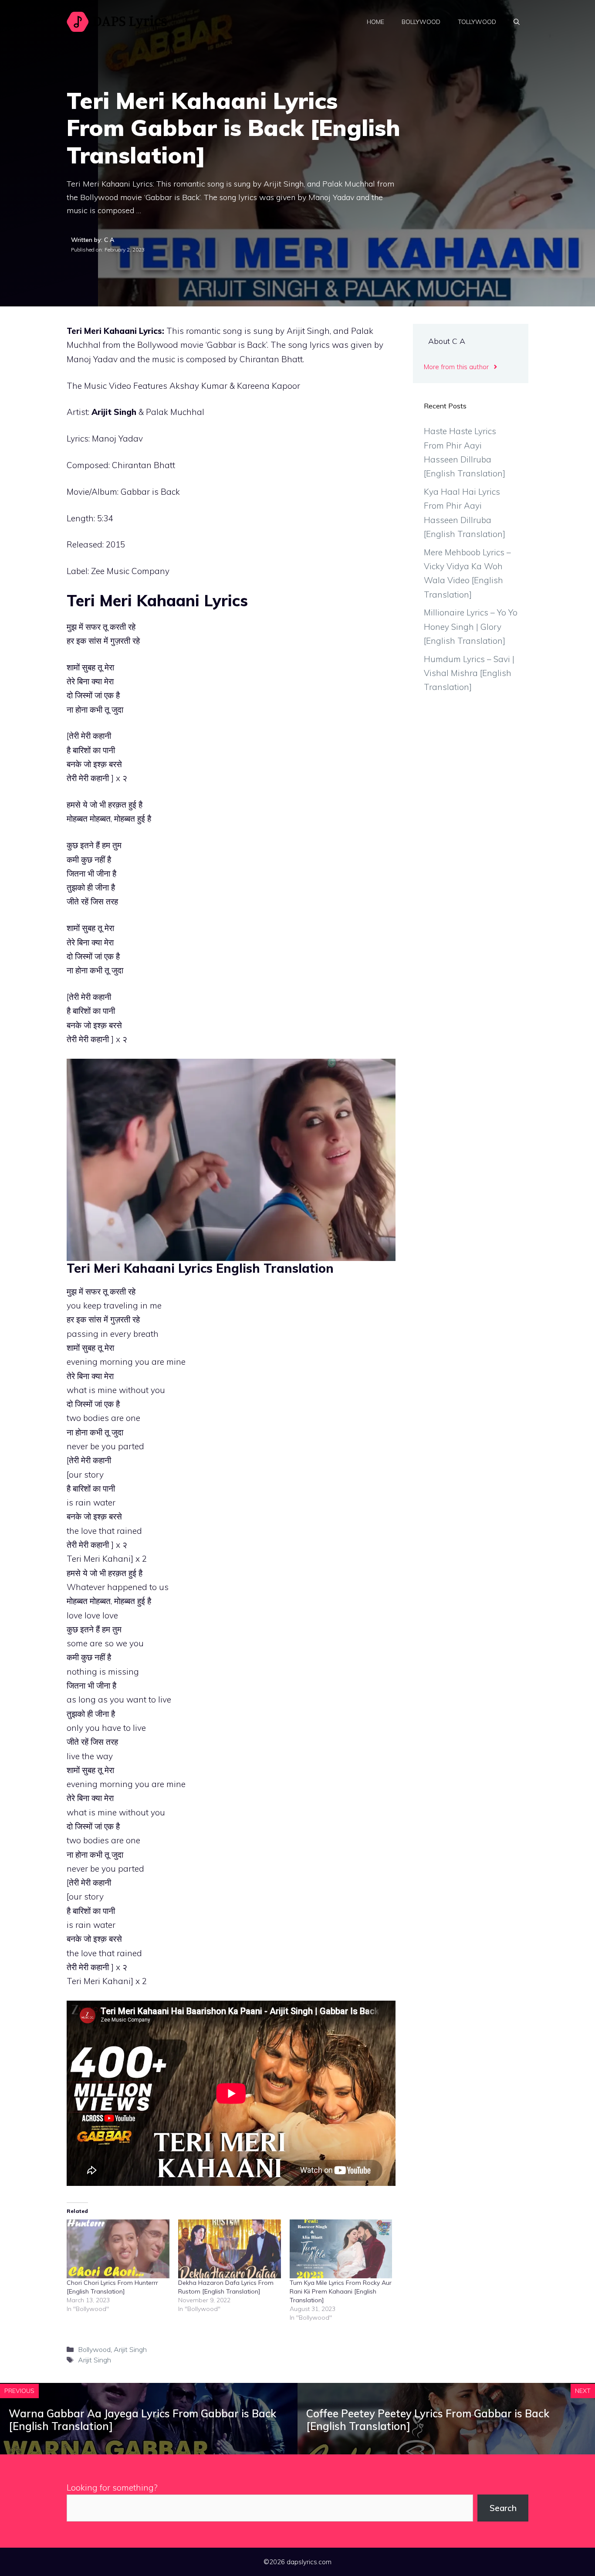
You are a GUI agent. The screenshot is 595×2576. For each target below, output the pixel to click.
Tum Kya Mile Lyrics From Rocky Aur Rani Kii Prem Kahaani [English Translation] (341, 2291)
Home (375, 22)
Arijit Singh (130, 2349)
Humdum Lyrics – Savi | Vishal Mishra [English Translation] (469, 673)
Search (503, 2508)
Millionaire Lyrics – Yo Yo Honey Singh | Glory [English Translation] (471, 627)
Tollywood (477, 22)
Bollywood (421, 22)
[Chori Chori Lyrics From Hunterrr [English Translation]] (118, 2249)
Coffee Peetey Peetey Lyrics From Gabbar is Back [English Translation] (428, 2420)
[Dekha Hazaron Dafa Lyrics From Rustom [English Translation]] (230, 2249)
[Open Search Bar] (517, 22)
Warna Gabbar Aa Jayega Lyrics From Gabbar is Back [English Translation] (142, 2420)
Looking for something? (112, 2488)
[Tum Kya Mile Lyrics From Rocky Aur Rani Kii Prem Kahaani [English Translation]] (341, 2249)
